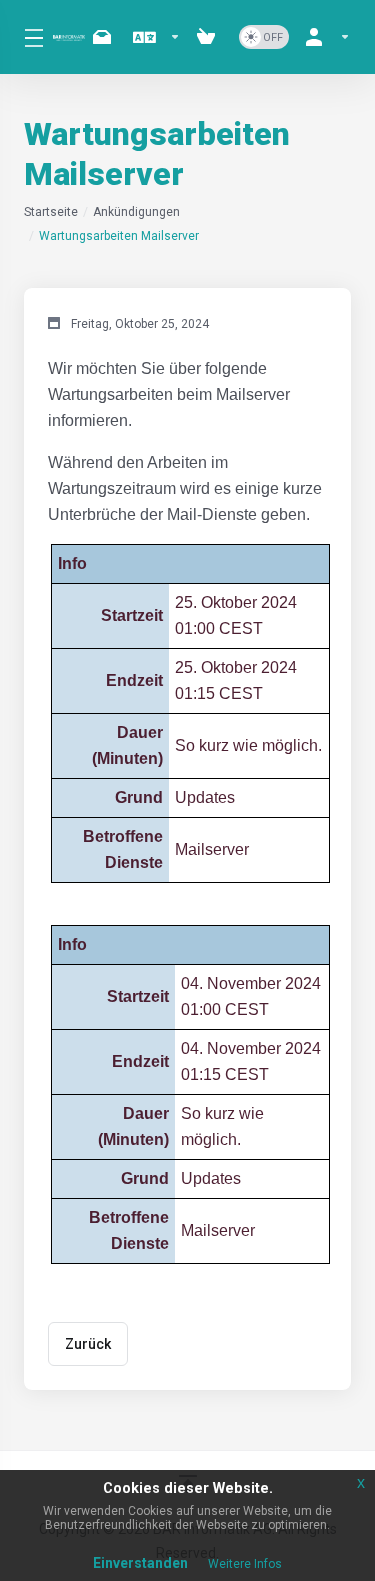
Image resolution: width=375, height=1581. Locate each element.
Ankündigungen (136, 212)
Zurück (88, 1344)
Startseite (51, 212)
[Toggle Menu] (26, 37)
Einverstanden (140, 1563)
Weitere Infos (245, 1564)
